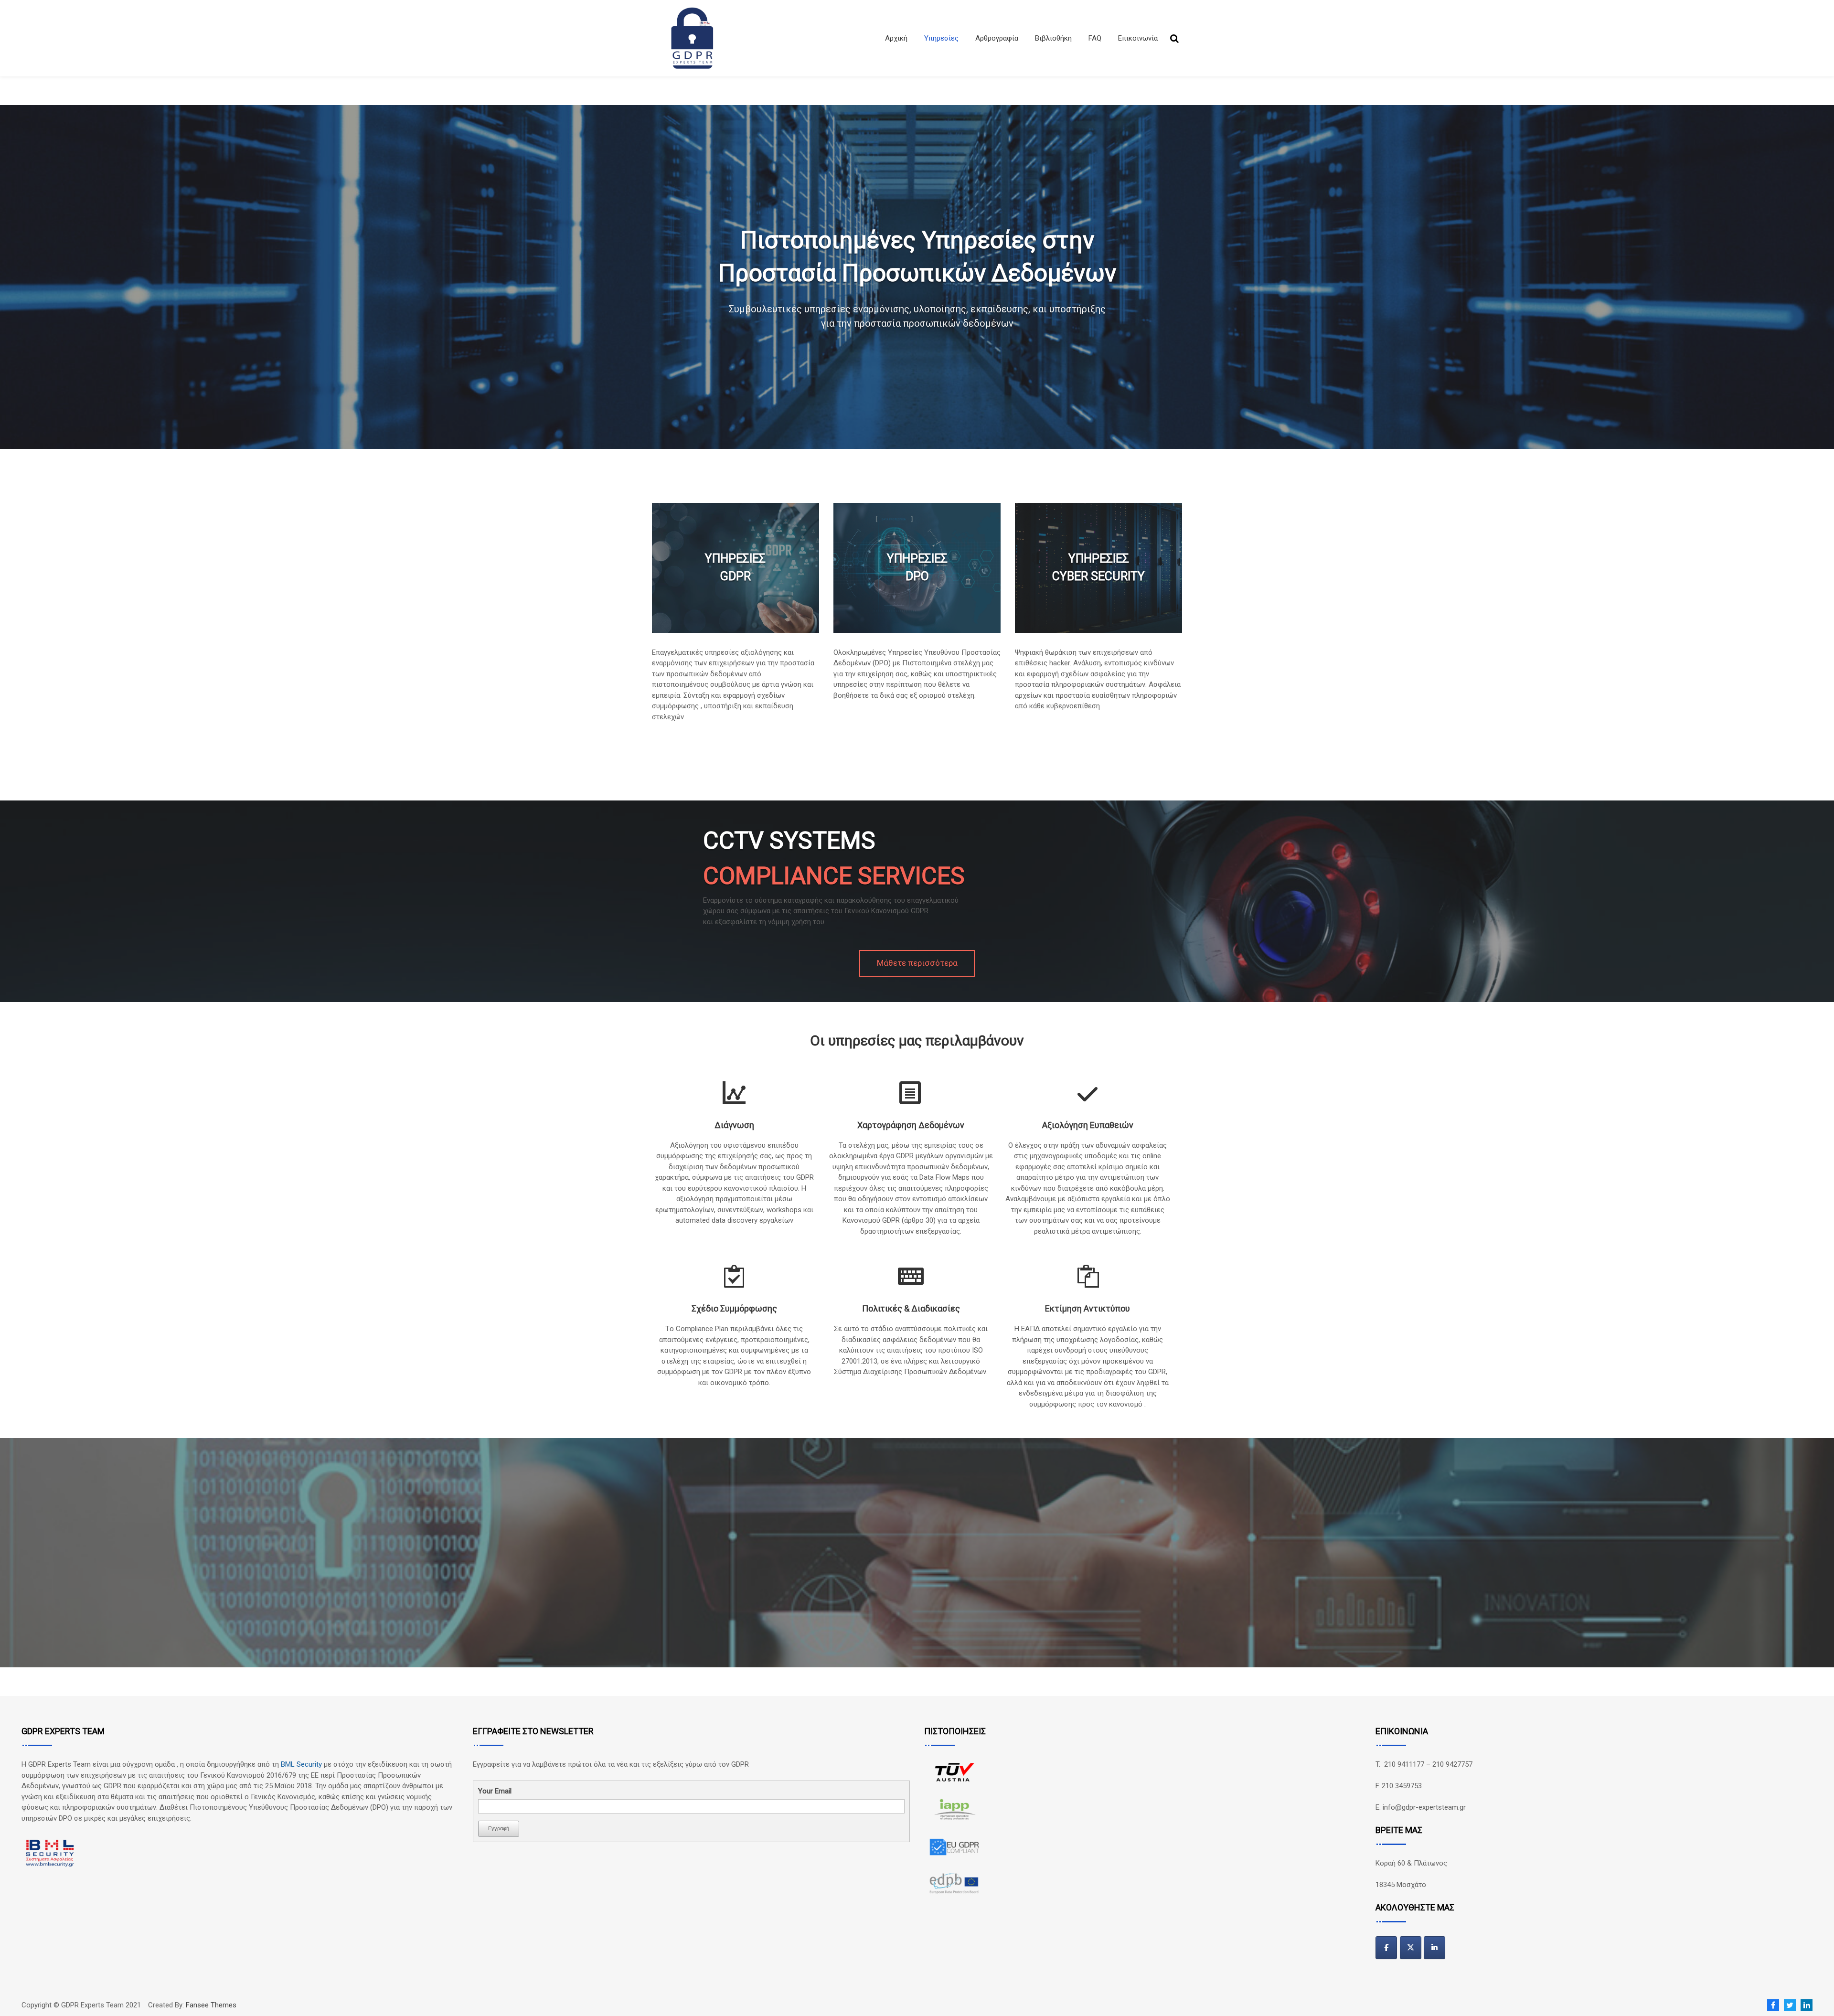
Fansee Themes (211, 2005)
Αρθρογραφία (997, 38)
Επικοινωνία (1138, 38)
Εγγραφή (499, 1828)
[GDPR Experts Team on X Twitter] (1411, 1948)
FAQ (1095, 38)
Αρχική (896, 38)
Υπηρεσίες (941, 38)
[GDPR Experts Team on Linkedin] (1434, 1948)
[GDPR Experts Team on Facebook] (1386, 1948)
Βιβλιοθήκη (1053, 38)
